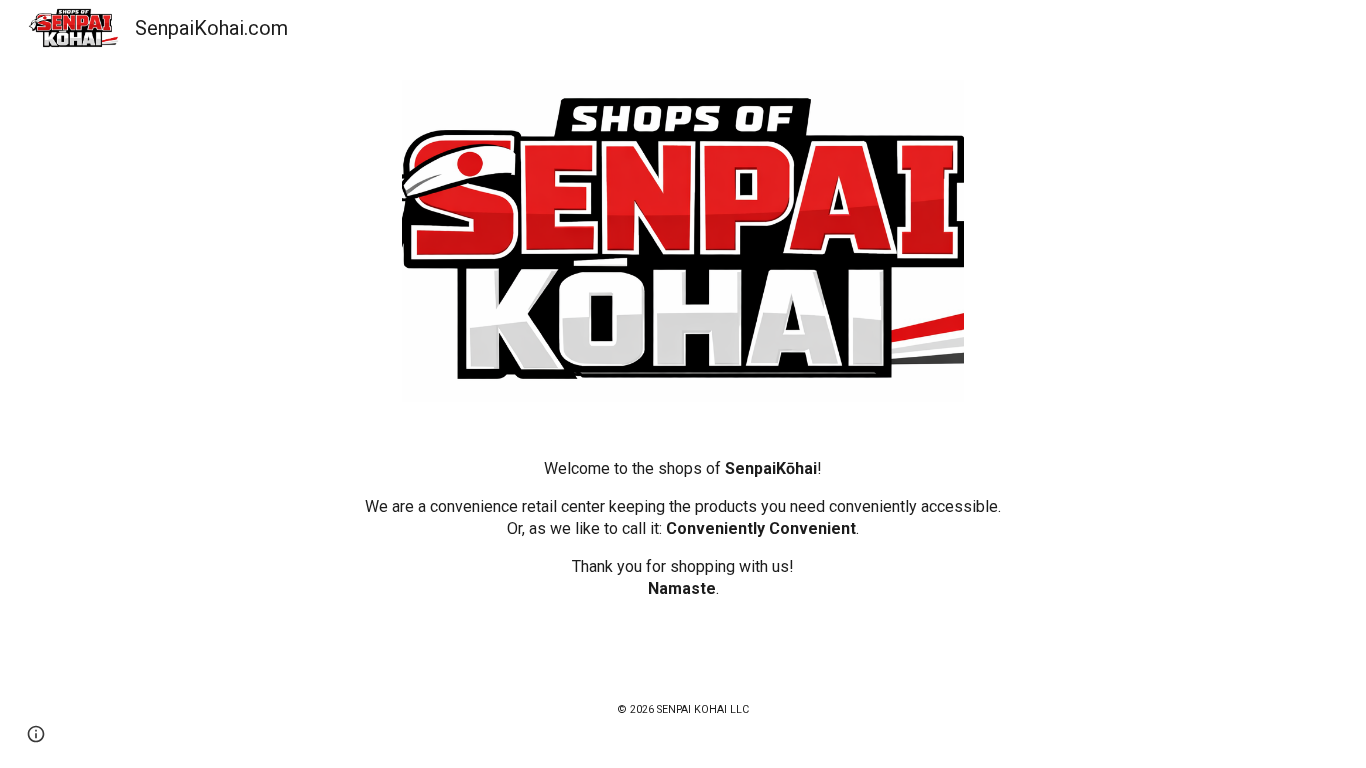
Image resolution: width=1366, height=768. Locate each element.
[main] (683, 529)
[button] (36, 734)
